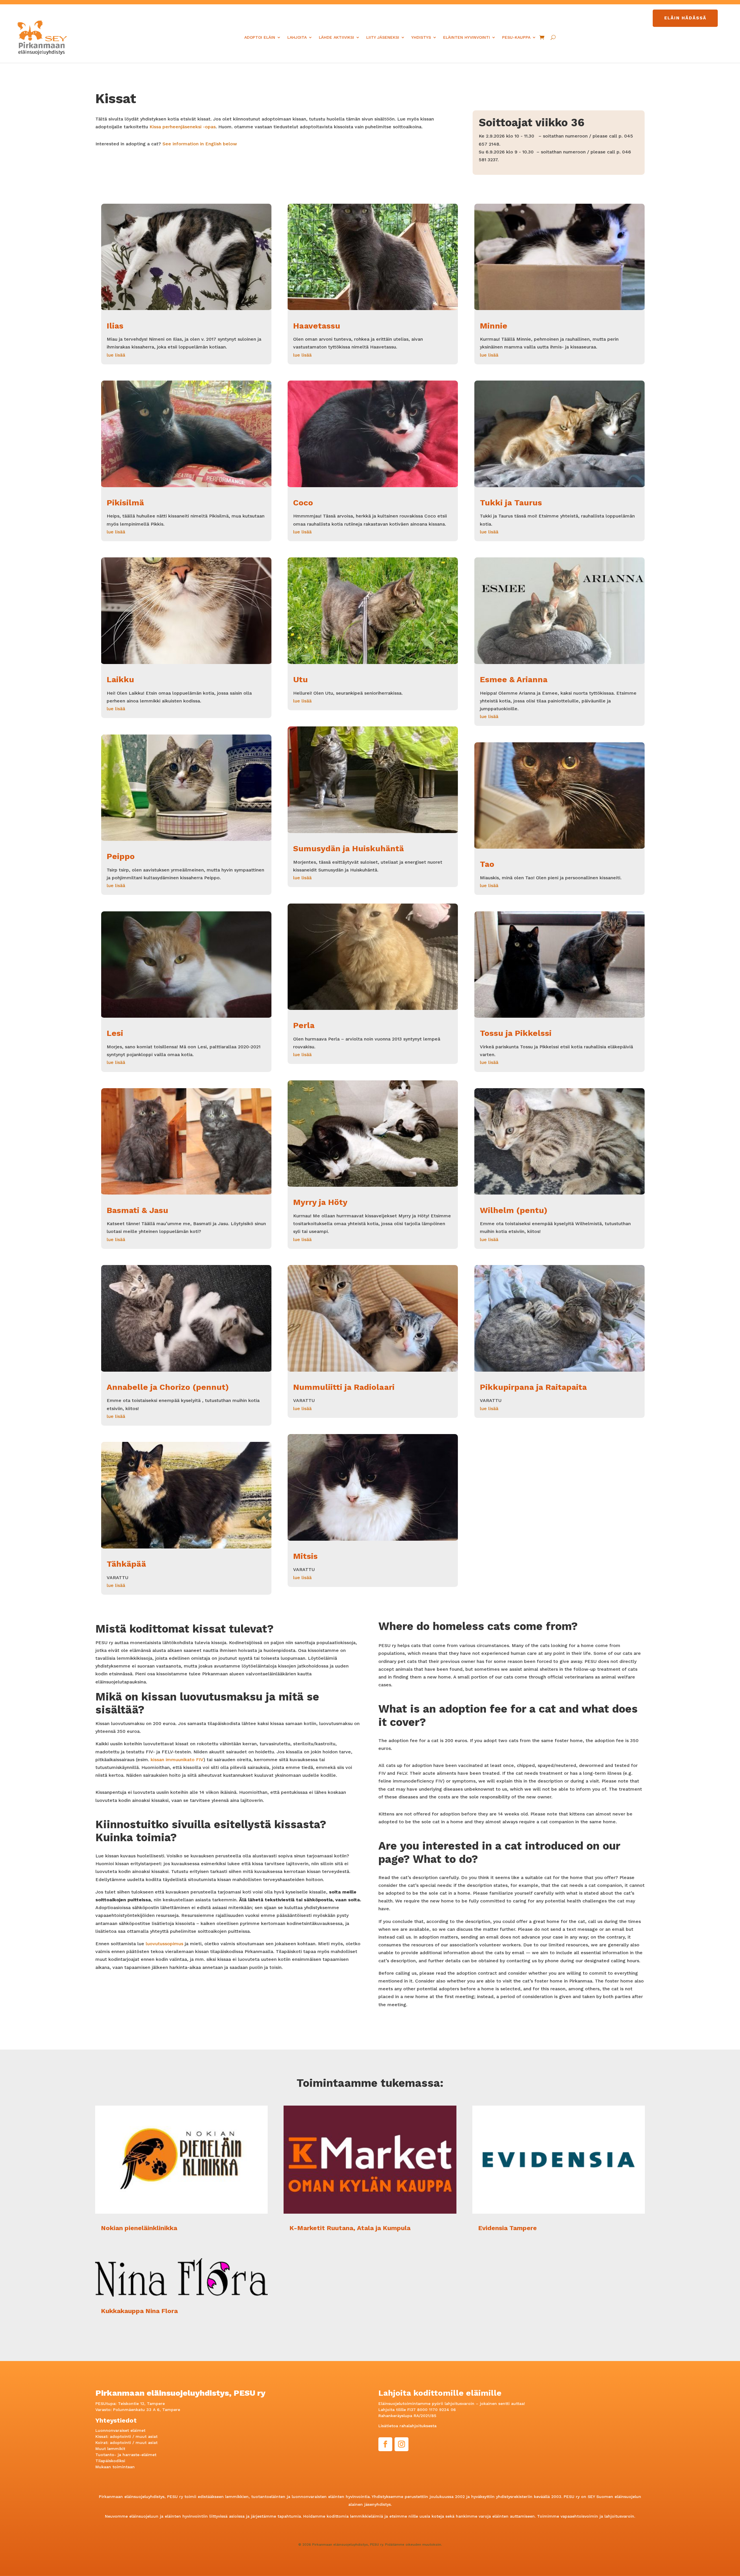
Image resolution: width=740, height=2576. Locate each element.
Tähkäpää (126, 1564)
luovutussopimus (164, 1944)
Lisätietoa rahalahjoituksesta (407, 2426)
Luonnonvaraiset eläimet (120, 2430)
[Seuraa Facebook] (385, 2444)
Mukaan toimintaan (115, 2467)
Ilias (115, 326)
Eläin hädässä (685, 18)
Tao (487, 864)
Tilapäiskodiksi (110, 2461)
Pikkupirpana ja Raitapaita (533, 1387)
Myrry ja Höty (320, 1202)
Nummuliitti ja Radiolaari (344, 1387)
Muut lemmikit (110, 2449)
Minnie (494, 326)
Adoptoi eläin (260, 37)
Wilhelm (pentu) (514, 1210)
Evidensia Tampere (507, 2228)
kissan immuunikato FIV (177, 1760)
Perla (304, 1025)
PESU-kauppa (516, 37)
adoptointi (120, 2436)
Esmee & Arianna (514, 679)
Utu (300, 679)
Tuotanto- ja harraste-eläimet (126, 2455)
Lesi (115, 1033)
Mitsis (305, 1556)
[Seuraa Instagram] (402, 2444)
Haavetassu (317, 326)
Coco (303, 503)
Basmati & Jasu (137, 1210)
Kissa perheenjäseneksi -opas (183, 127)
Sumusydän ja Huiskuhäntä (348, 849)
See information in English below (199, 144)
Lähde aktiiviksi (336, 37)
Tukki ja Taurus (511, 503)
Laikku (120, 679)
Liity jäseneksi (383, 37)
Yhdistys (421, 37)
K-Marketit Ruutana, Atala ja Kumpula (350, 2228)
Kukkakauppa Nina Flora (139, 2311)
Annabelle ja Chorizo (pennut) (168, 1387)
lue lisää (116, 355)
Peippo (121, 856)
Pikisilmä (125, 503)
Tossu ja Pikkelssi (516, 1033)
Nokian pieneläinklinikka (139, 2228)
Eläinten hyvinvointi (467, 37)
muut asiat (147, 2436)
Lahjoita (297, 37)
